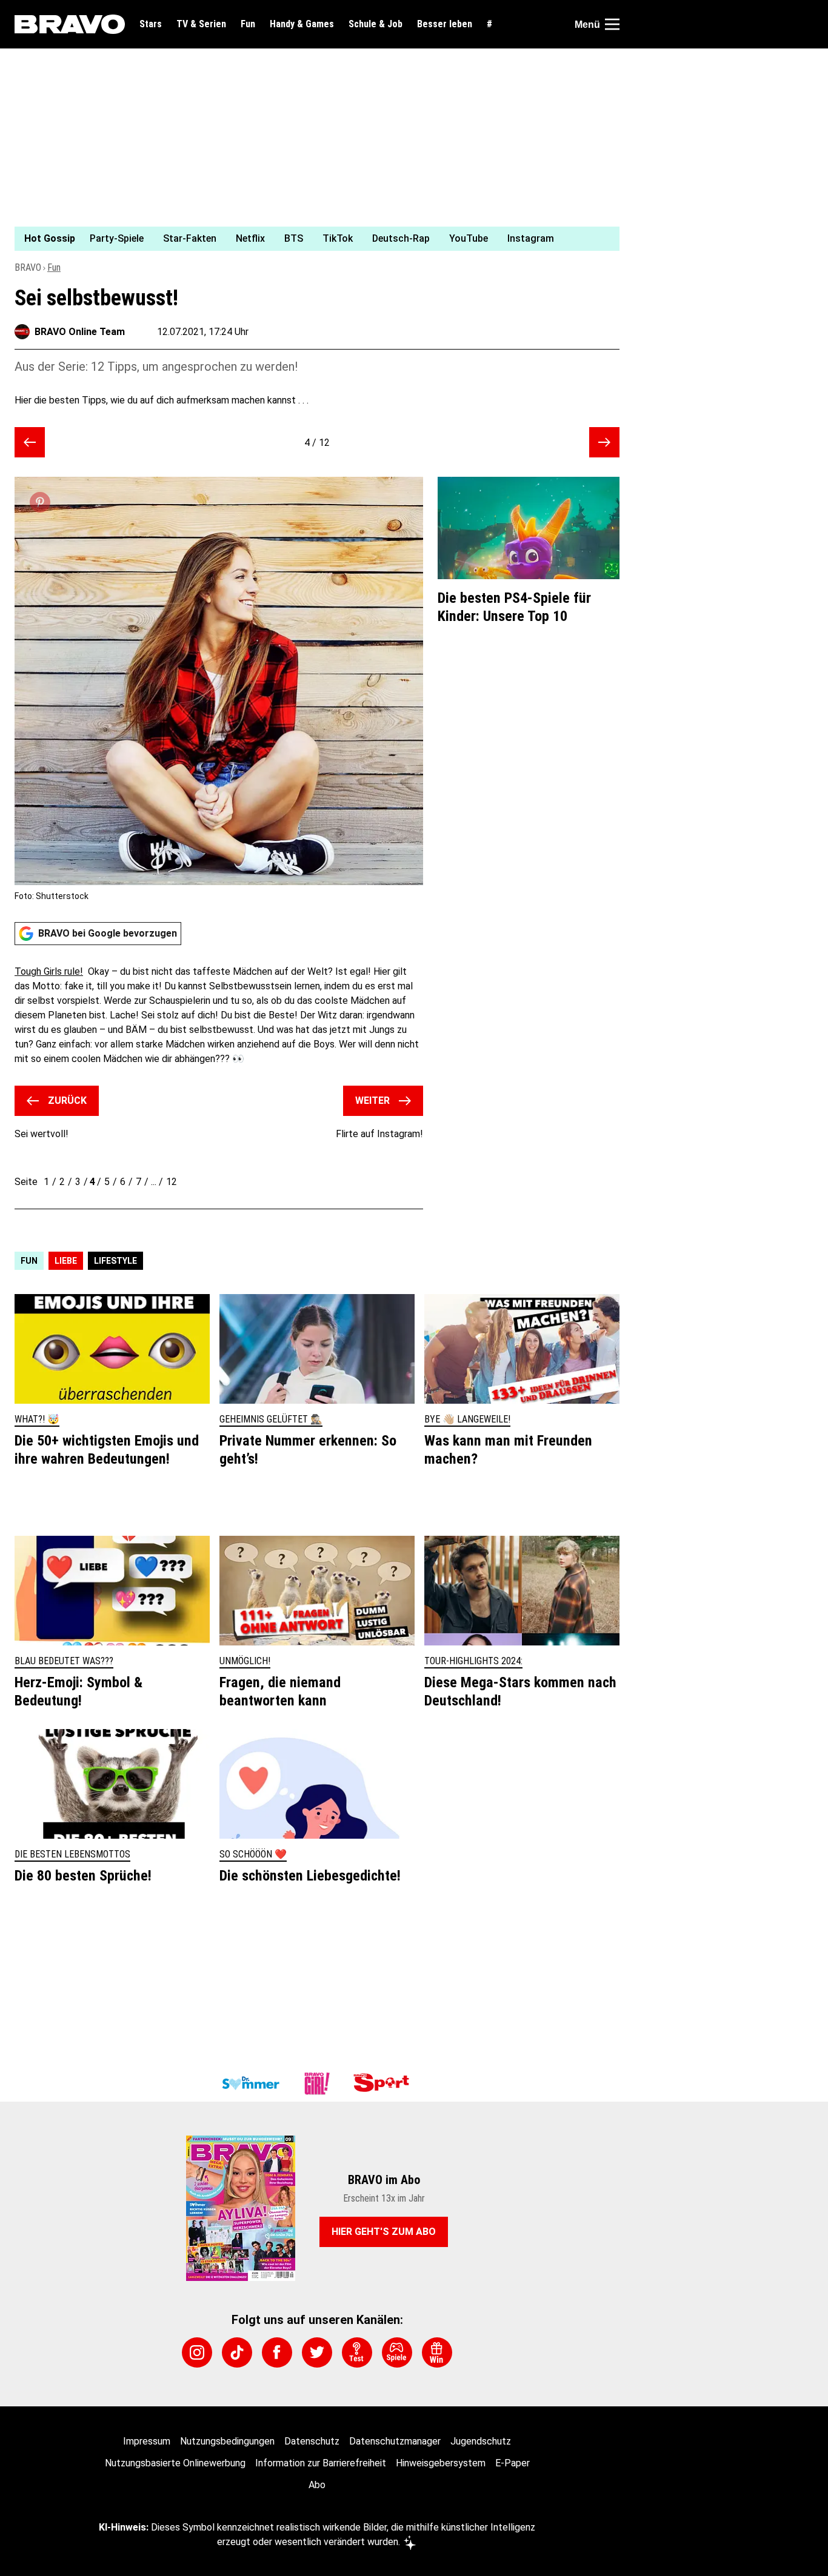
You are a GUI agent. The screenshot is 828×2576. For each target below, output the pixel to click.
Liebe (66, 1261)
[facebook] (277, 2352)
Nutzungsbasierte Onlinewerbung (175, 2463)
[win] (437, 2352)
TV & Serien (201, 24)
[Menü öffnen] (612, 24)
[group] (310, 239)
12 (172, 1182)
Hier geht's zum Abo (384, 2232)
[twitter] (317, 2352)
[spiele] (397, 2352)
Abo (317, 2485)
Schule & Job (376, 24)
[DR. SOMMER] (250, 2083)
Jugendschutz (481, 2441)
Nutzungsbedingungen (227, 2441)
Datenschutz (312, 2441)
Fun (248, 24)
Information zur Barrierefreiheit (321, 2463)
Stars (151, 24)
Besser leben (445, 24)
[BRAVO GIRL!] (317, 2083)
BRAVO (28, 267)
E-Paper (512, 2463)
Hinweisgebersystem (441, 2463)
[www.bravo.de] (70, 24)
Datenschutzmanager (395, 2441)
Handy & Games (302, 24)
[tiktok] (237, 2352)
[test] (357, 2352)
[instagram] (197, 2352)
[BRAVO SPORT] (384, 2083)
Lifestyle (115, 1261)
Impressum (147, 2441)
